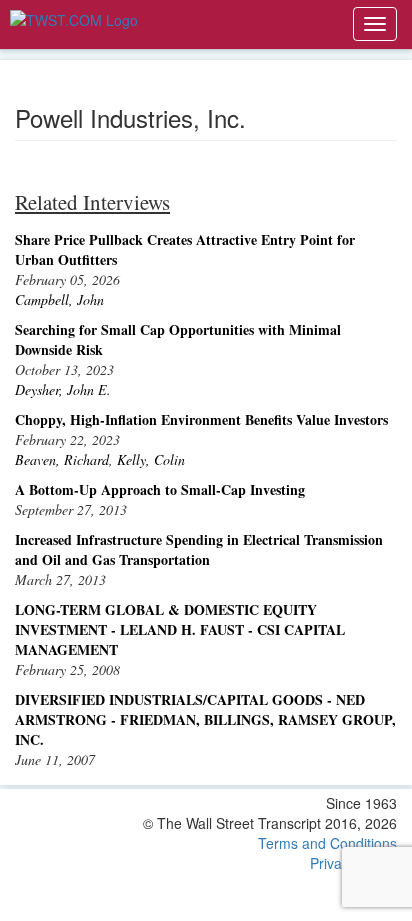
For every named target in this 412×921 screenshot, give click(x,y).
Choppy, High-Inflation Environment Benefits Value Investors (201, 419)
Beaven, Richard (62, 459)
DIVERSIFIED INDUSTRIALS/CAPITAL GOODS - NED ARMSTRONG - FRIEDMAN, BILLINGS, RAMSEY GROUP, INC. (205, 719)
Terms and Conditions (327, 843)
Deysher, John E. (63, 389)
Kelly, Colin (151, 459)
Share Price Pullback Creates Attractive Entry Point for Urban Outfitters (185, 249)
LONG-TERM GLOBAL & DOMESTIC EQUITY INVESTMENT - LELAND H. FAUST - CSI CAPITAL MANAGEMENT (180, 629)
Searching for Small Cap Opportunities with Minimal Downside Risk (178, 339)
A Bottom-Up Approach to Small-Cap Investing (160, 489)
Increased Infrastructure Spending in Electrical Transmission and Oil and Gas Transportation (199, 549)
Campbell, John (59, 299)
